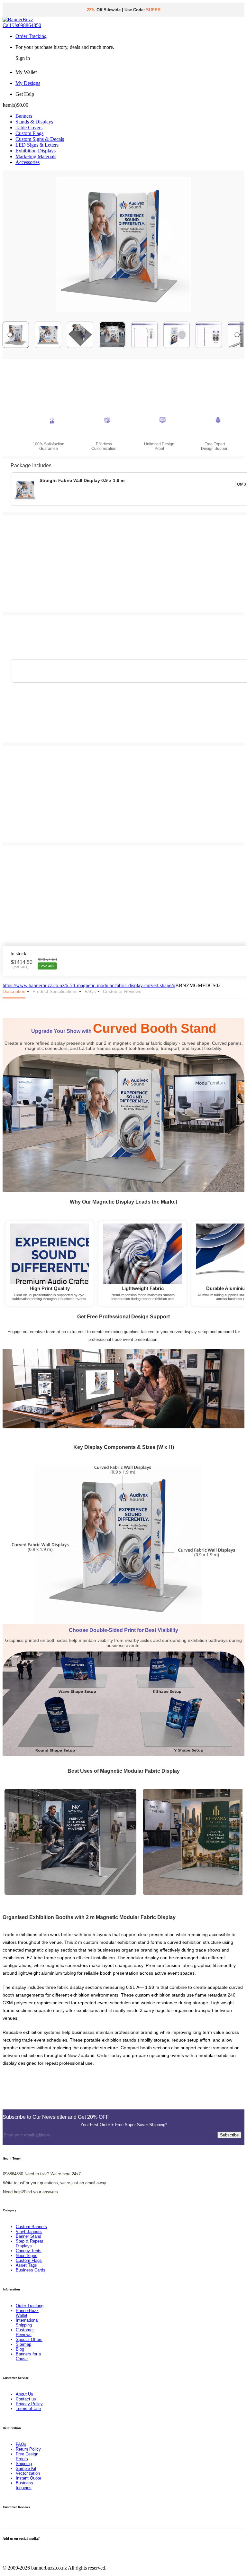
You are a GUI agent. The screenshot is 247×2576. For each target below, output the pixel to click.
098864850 (22, 25)
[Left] (10, 335)
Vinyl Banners (29, 2231)
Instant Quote (28, 2478)
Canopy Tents (29, 2251)
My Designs (28, 83)
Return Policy (28, 2449)
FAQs (21, 2444)
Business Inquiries (24, 2485)
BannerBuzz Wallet (27, 2313)
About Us (24, 2394)
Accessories (27, 162)
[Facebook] (5, 2551)
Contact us (26, 2399)
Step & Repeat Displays (29, 2244)
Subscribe (229, 2135)
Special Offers (29, 2339)
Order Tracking (31, 36)
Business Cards (31, 2270)
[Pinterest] (16, 2551)
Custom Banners (31, 2227)
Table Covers (29, 127)
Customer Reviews (25, 2332)
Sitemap (23, 2344)
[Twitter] (8, 2551)
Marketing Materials (36, 156)
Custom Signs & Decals (40, 139)
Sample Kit (26, 2468)
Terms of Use (28, 2409)
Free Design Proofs (27, 2456)
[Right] (237, 335)
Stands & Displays (34, 122)
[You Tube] (12, 2551)
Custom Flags (29, 133)
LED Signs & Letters (37, 145)
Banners (24, 116)
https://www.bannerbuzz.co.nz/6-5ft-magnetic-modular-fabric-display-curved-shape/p (89, 985)
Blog (20, 2349)
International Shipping (27, 2323)
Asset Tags (26, 2265)
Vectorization (28, 2473)
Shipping (24, 2464)
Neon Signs (27, 2256)
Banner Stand (28, 2236)
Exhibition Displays (36, 151)
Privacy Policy (29, 2404)
